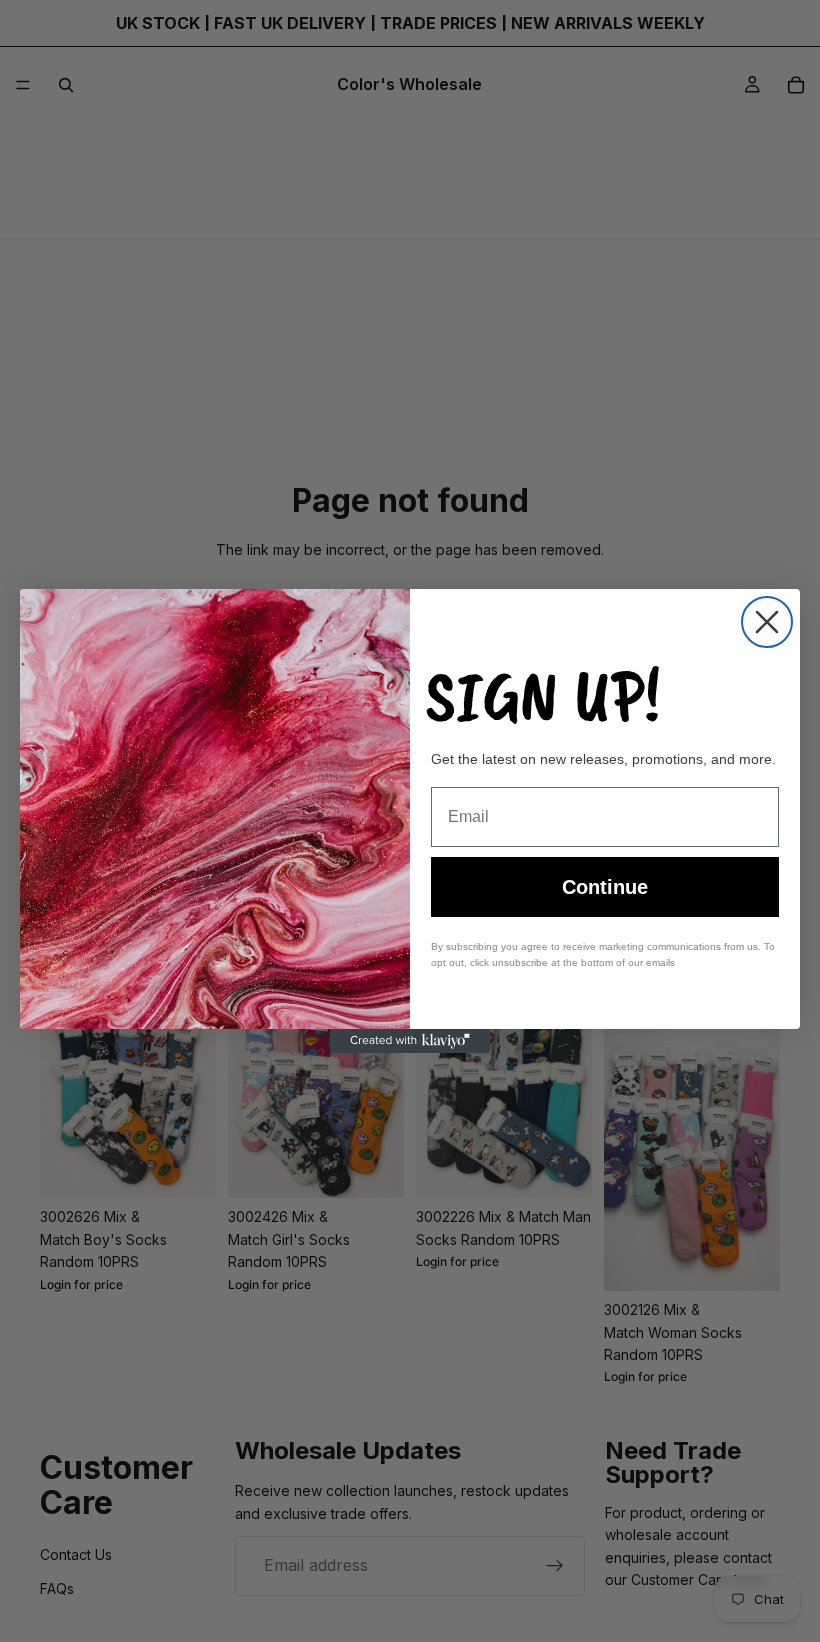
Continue (605, 887)
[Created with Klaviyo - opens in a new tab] (410, 1041)
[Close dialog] (767, 622)
